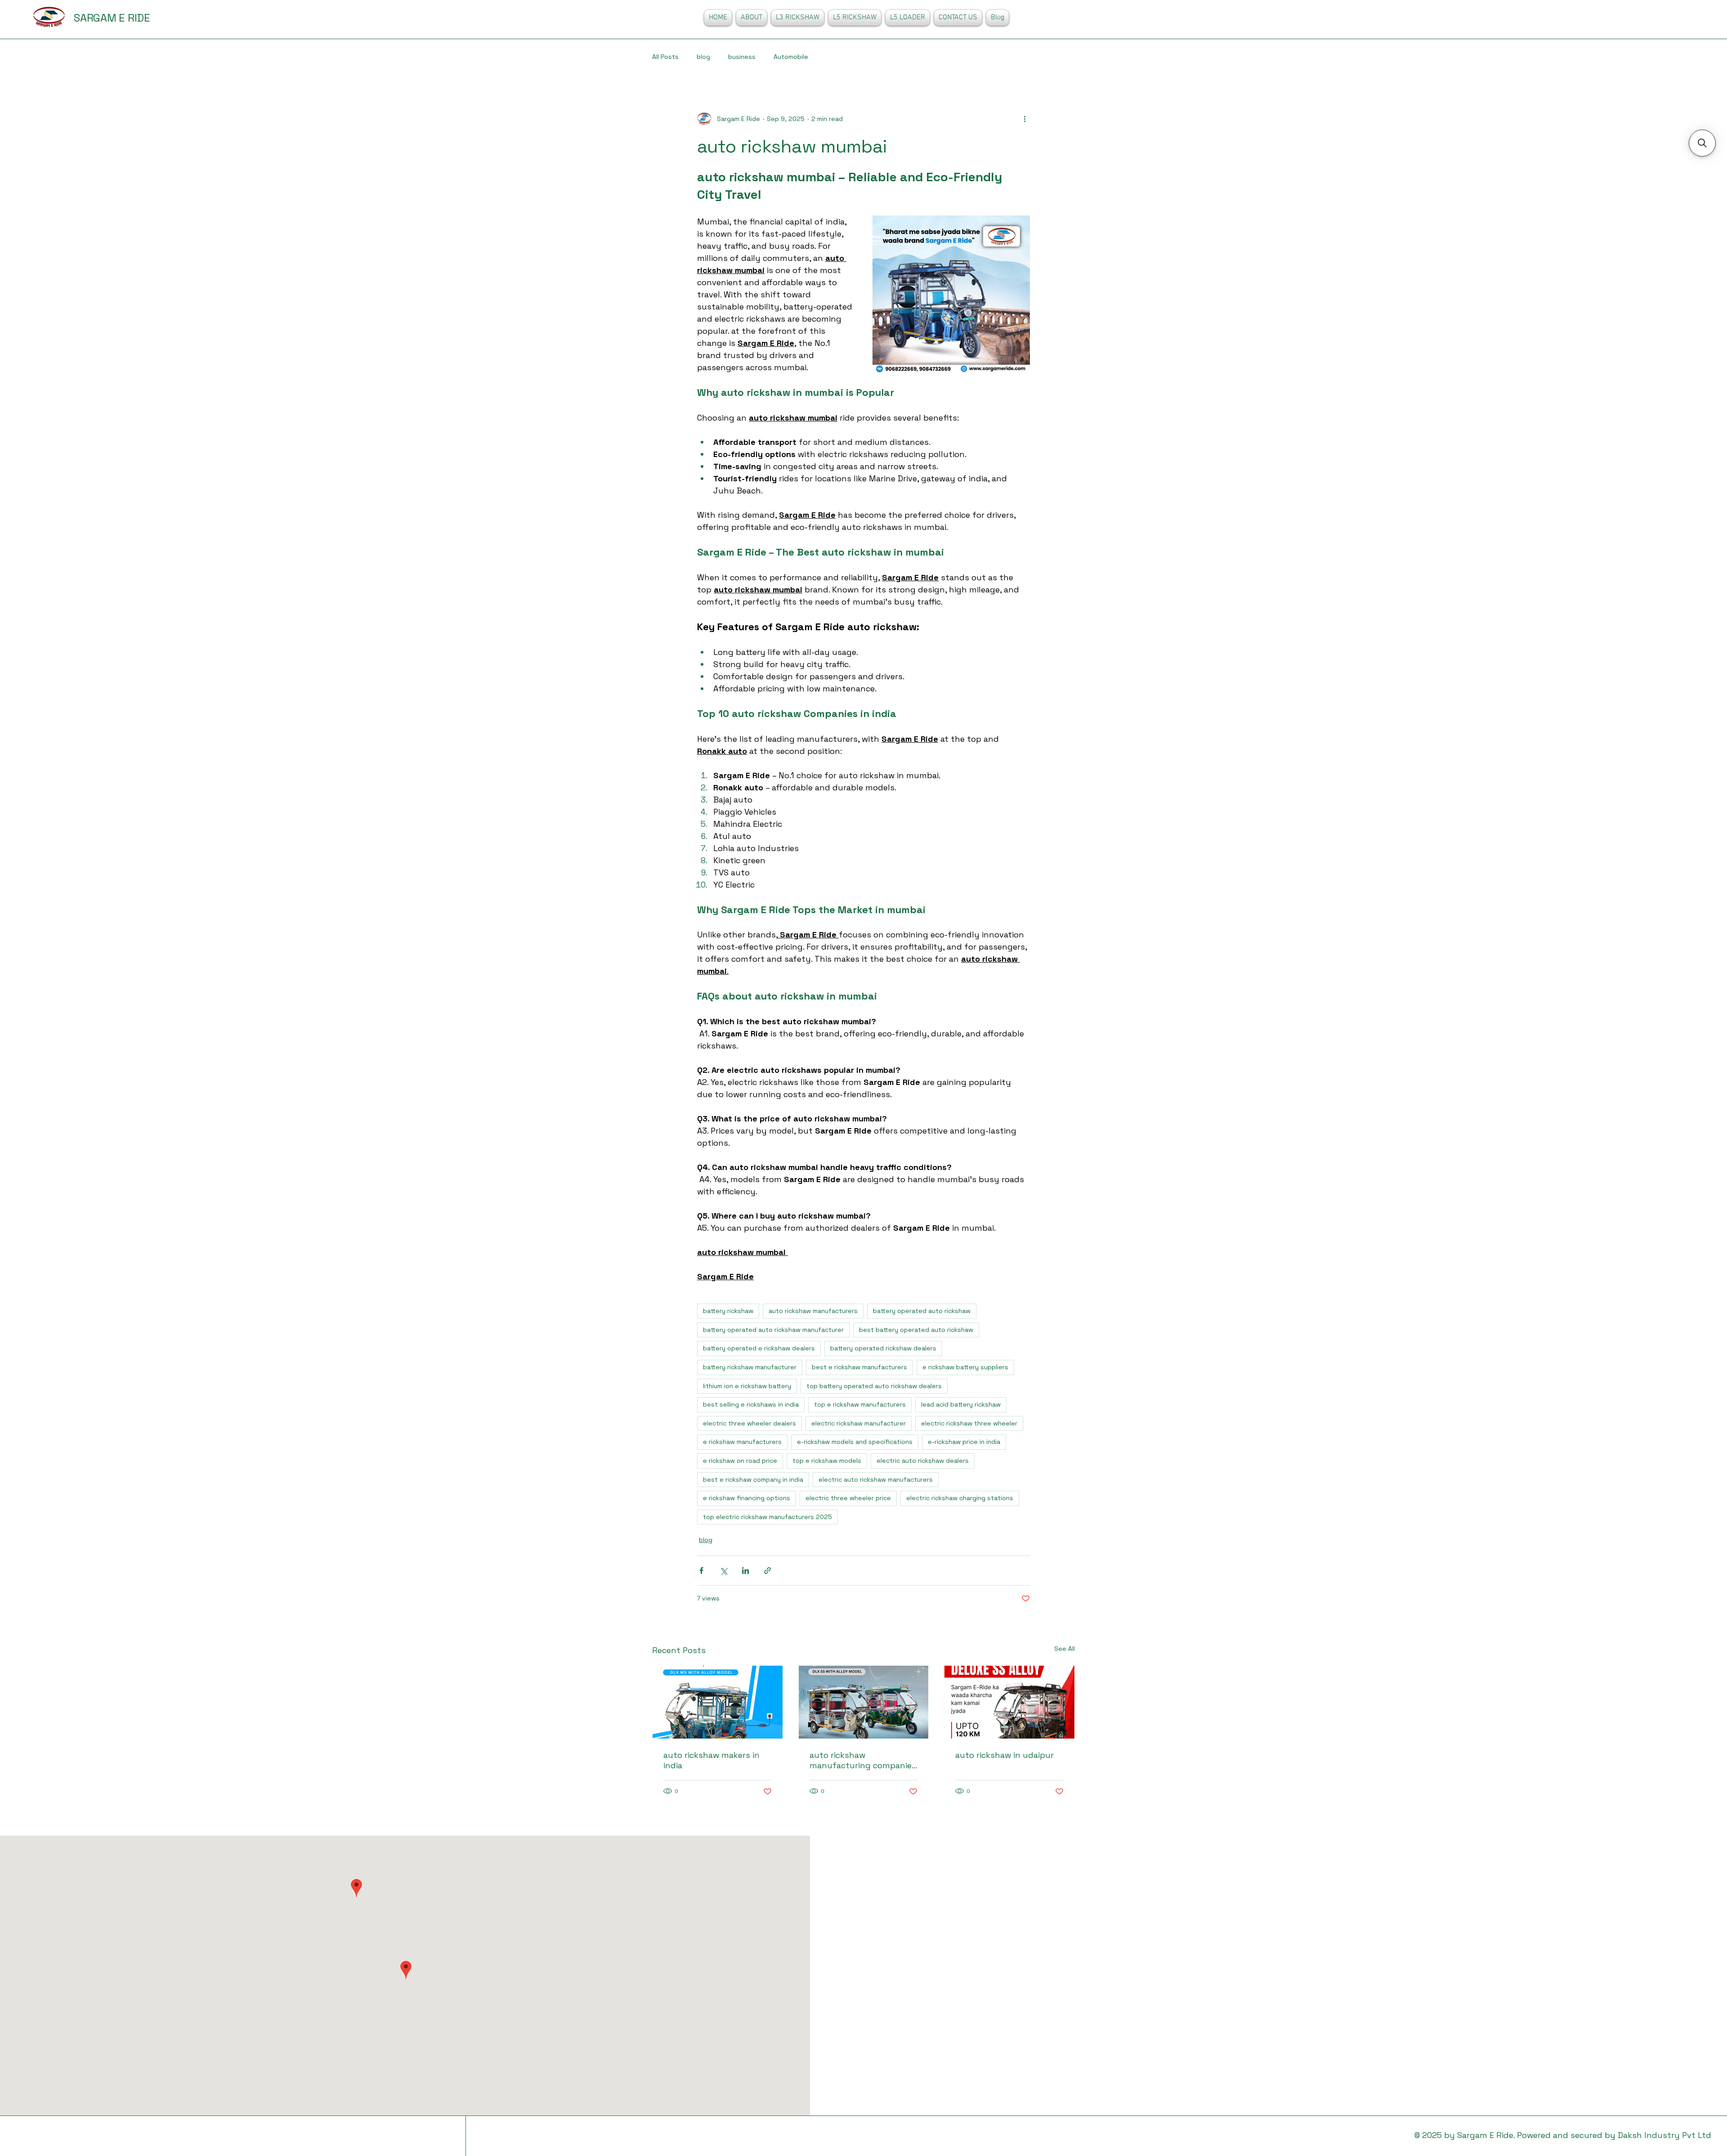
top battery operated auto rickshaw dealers (874, 1386)
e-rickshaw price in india (964, 1442)
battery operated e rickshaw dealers (759, 1348)
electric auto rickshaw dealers (923, 1461)
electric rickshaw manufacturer (859, 1423)
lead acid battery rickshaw (961, 1404)
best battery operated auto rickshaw (916, 1330)
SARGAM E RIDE (112, 18)
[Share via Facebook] (701, 1571)
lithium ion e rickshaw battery (747, 1386)
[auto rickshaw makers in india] (718, 1702)
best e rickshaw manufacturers (859, 1367)
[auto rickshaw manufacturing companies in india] (864, 1702)
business (742, 57)
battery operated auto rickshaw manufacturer (773, 1330)
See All (1065, 1649)
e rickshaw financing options (747, 1498)
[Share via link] (767, 1571)
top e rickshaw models (827, 1461)
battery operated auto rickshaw (922, 1311)
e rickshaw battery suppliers (965, 1367)
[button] (1702, 143)
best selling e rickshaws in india (751, 1404)
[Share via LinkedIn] (745, 1571)
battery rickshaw (728, 1311)
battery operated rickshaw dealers (883, 1348)
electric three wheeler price (848, 1498)
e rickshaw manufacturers (742, 1442)
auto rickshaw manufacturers (813, 1311)
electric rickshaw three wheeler (969, 1423)
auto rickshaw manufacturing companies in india (863, 1760)
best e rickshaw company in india (753, 1479)
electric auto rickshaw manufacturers (876, 1479)
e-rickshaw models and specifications (855, 1442)
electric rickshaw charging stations (960, 1498)
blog (703, 57)
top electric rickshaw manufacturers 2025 (767, 1517)
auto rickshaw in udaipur (1004, 1755)
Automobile (791, 57)
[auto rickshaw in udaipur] (1009, 1702)
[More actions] (1025, 119)
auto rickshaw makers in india (711, 1760)
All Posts (665, 57)
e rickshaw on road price (740, 1461)
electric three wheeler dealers (749, 1423)
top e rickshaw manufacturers (860, 1404)
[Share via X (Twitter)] (723, 1571)
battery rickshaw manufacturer (750, 1367)
